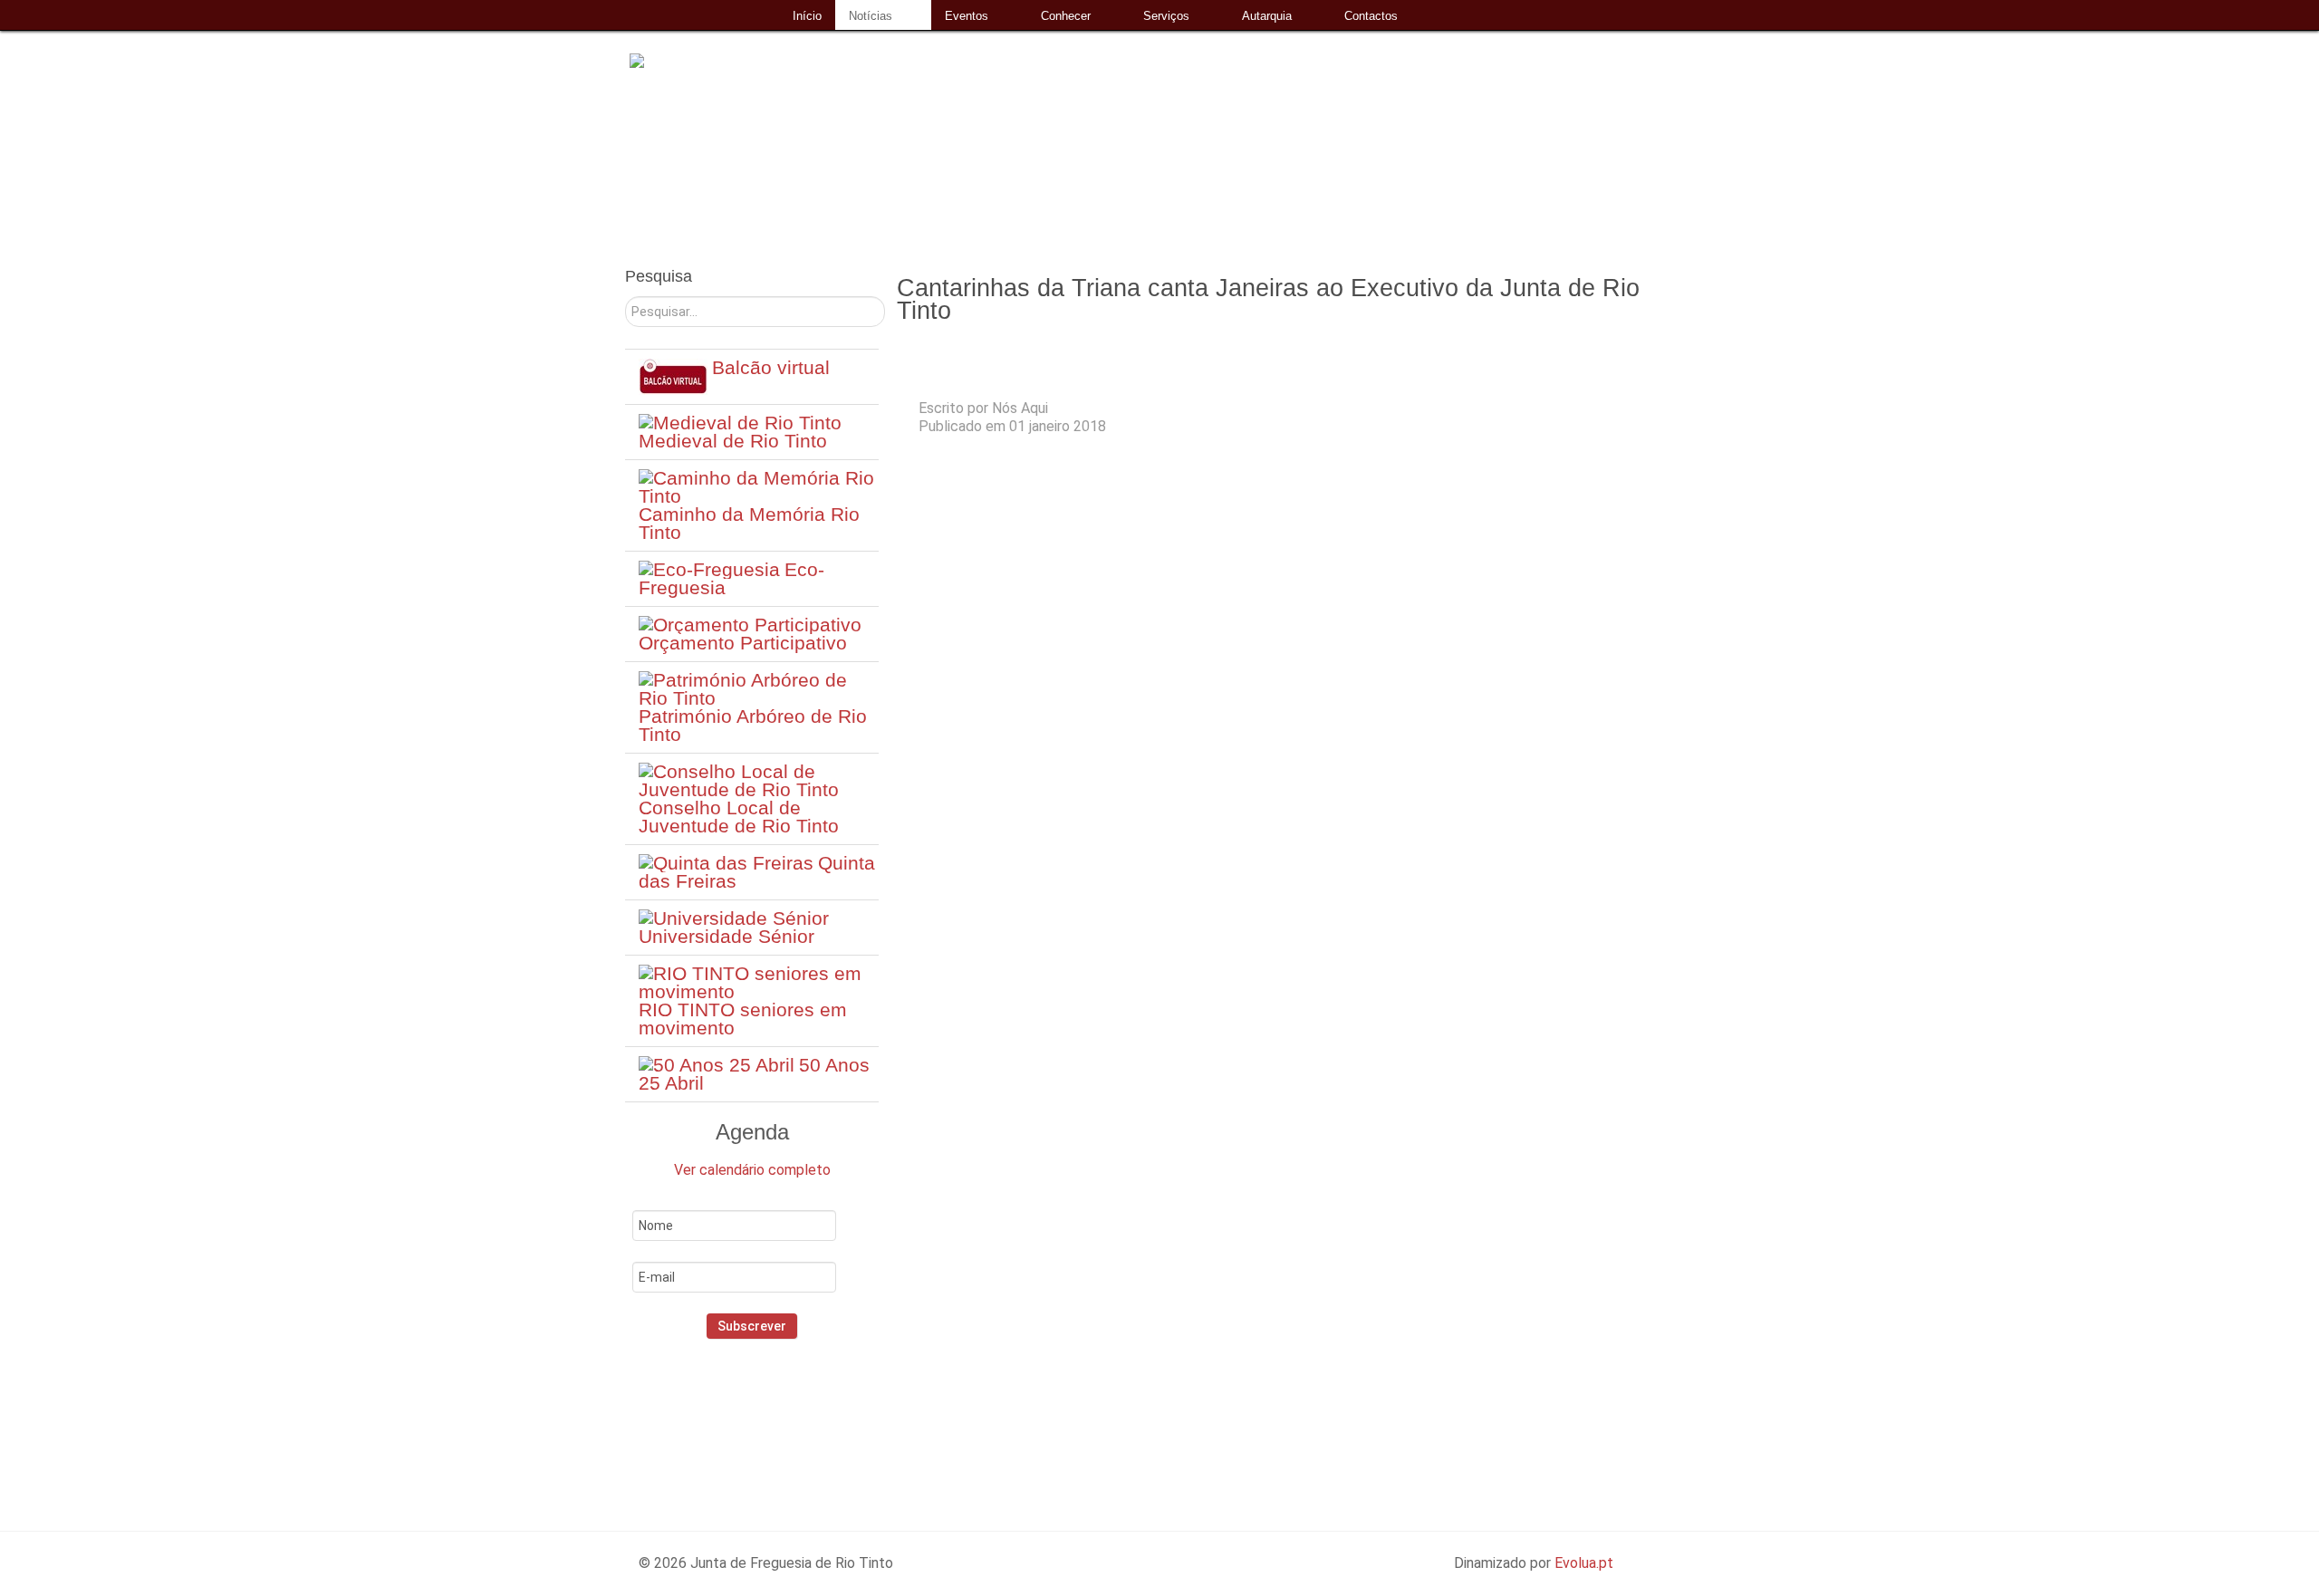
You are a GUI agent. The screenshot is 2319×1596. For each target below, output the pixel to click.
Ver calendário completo (752, 1170)
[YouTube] (803, 1417)
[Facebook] (722, 1417)
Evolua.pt (1584, 1563)
